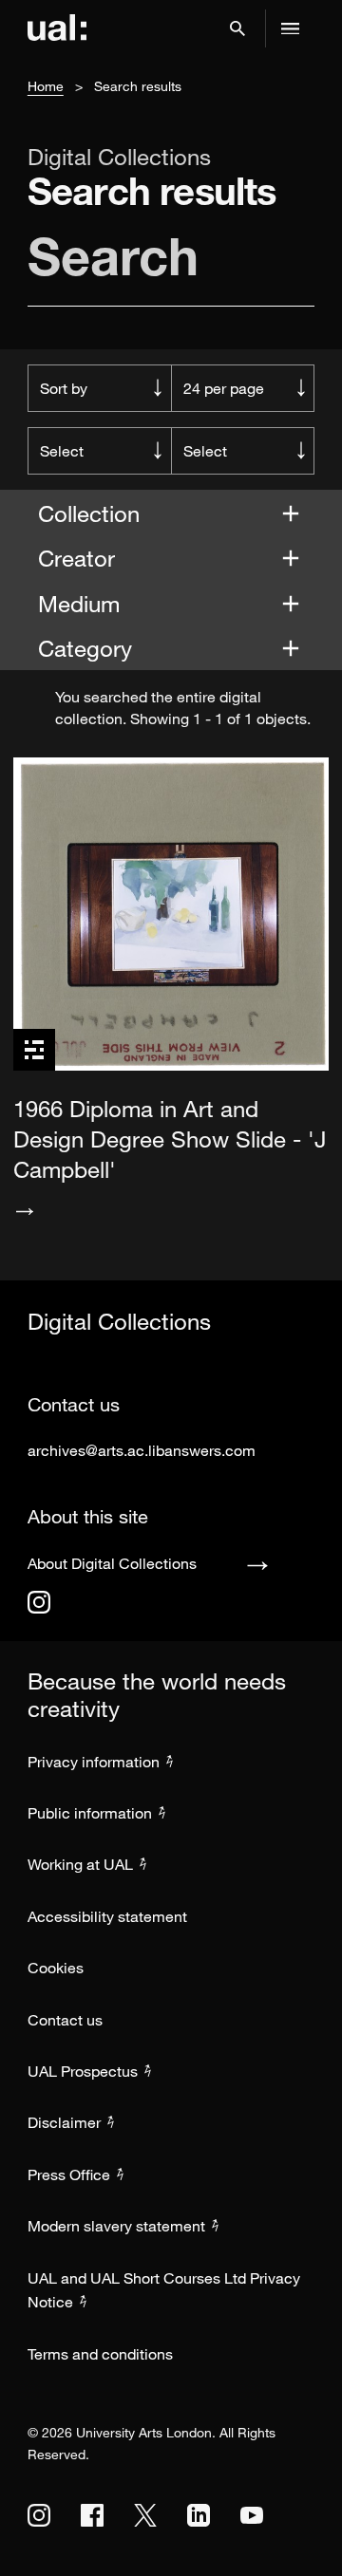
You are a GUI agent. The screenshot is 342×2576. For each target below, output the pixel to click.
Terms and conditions (100, 2354)
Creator (80, 558)
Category (88, 648)
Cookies (56, 1968)
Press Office (69, 2175)
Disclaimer (64, 2122)
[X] (145, 2515)
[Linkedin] (199, 2515)
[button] (237, 28)
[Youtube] (252, 2515)
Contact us (65, 2020)
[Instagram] (39, 1602)
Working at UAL (80, 1864)
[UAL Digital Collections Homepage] (57, 28)
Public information (90, 1813)
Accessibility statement (107, 1916)
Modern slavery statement (116, 2226)
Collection (92, 513)
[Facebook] (92, 2515)
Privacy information (94, 1762)
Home (46, 86)
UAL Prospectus (83, 2071)
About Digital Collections (112, 1563)
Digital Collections (119, 157)
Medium (82, 603)
